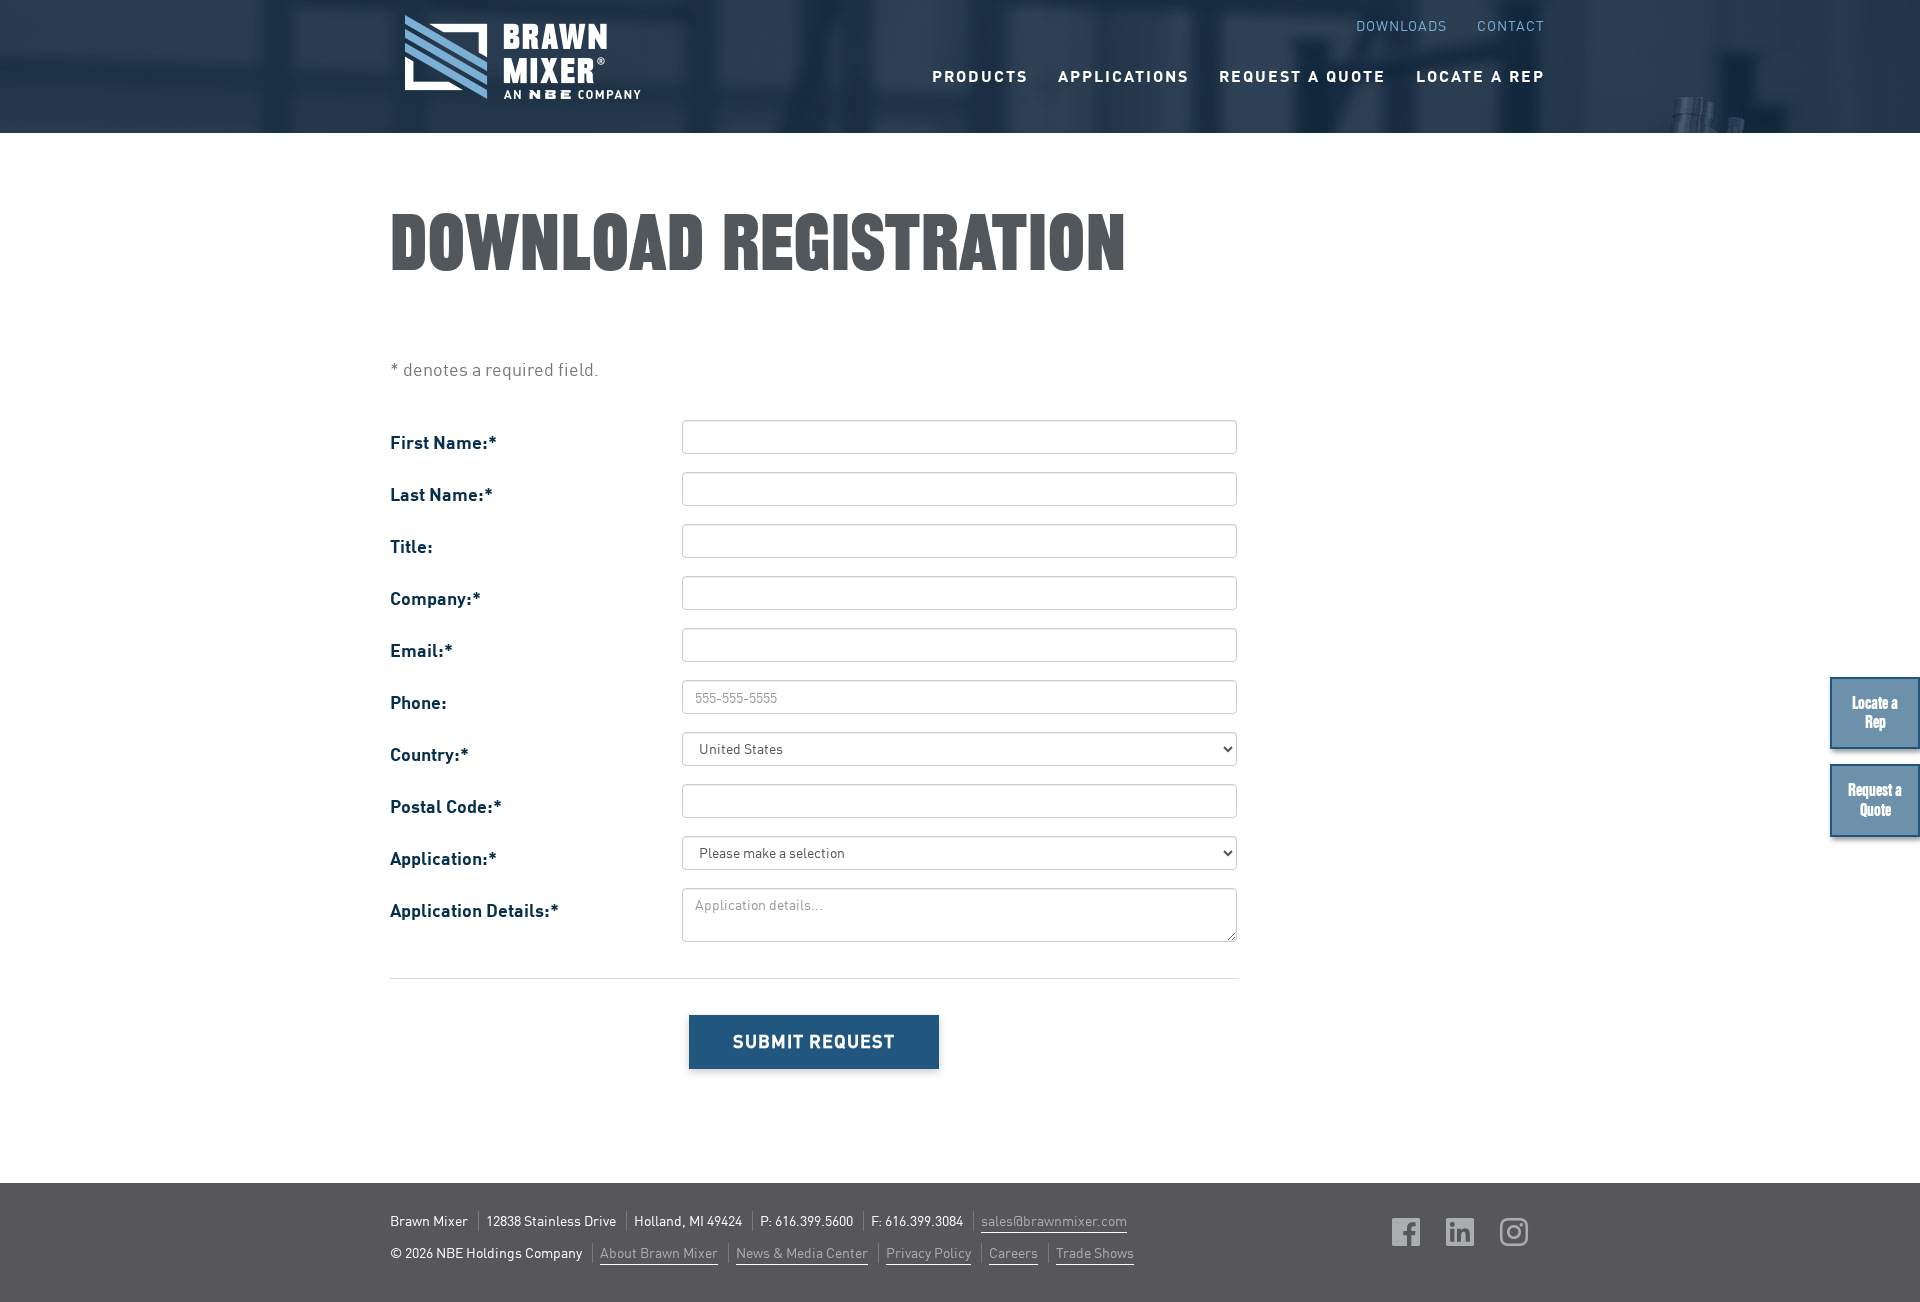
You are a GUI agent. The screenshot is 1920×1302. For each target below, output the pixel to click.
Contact (1511, 25)
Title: (411, 546)
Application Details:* (474, 910)
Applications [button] (1123, 75)
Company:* (435, 598)
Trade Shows (1095, 1252)
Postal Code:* (446, 806)
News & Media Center (802, 1252)
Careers (1013, 1252)
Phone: (418, 702)
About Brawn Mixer (659, 1252)
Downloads (1401, 25)
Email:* (421, 650)
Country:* (429, 754)
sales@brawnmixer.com (1054, 1220)
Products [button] (980, 75)
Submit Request (814, 1041)
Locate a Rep (1875, 713)
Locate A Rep (1480, 75)
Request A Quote (1302, 75)
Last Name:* (441, 494)
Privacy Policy (928, 1252)
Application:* (443, 858)
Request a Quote (1875, 800)
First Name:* (443, 442)
